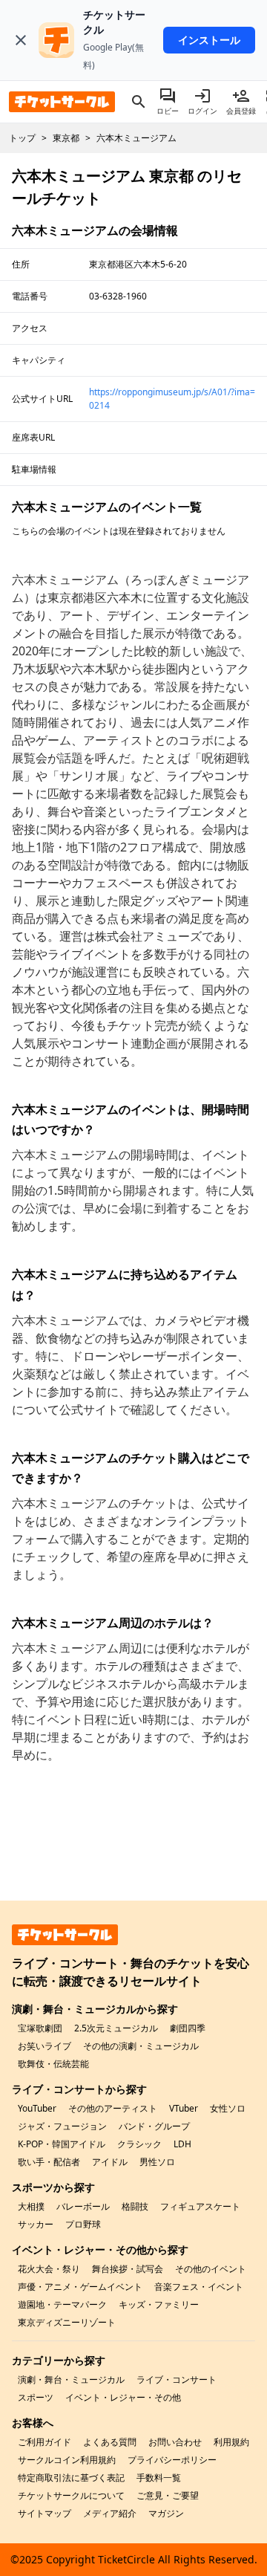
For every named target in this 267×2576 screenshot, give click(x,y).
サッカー (36, 2224)
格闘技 (135, 2206)
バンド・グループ (154, 2126)
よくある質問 (110, 2442)
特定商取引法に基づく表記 (71, 2478)
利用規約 (231, 2442)
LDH (182, 2144)
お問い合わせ (175, 2442)
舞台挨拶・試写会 (128, 2269)
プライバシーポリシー (172, 2460)
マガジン (166, 2513)
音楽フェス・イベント (199, 2287)
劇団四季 (188, 2028)
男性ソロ (157, 2162)
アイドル (110, 2162)
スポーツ (36, 2397)
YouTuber (37, 2108)
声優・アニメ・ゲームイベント (80, 2287)
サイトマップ (44, 2513)
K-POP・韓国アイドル (62, 2144)
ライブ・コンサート (177, 2379)
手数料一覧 (159, 2478)
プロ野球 (83, 2224)
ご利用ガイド (44, 2442)
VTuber (184, 2108)
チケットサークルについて (71, 2495)
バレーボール (83, 2206)
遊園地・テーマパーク (62, 2304)
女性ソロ (228, 2108)
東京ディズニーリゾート (67, 2322)
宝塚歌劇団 (40, 2028)
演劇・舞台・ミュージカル (71, 2379)
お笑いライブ (44, 2046)
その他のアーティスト (113, 2108)
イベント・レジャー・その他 (123, 2397)
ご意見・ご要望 (168, 2495)
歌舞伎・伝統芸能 (53, 2064)
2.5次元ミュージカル (116, 2028)
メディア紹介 (110, 2513)
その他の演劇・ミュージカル (141, 2046)
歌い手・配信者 (49, 2162)
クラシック (139, 2144)
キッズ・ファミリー (159, 2304)
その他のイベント (211, 2269)
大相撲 (31, 2206)
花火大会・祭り (49, 2269)
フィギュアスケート (200, 2206)
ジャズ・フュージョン (62, 2126)
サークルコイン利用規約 (67, 2460)
